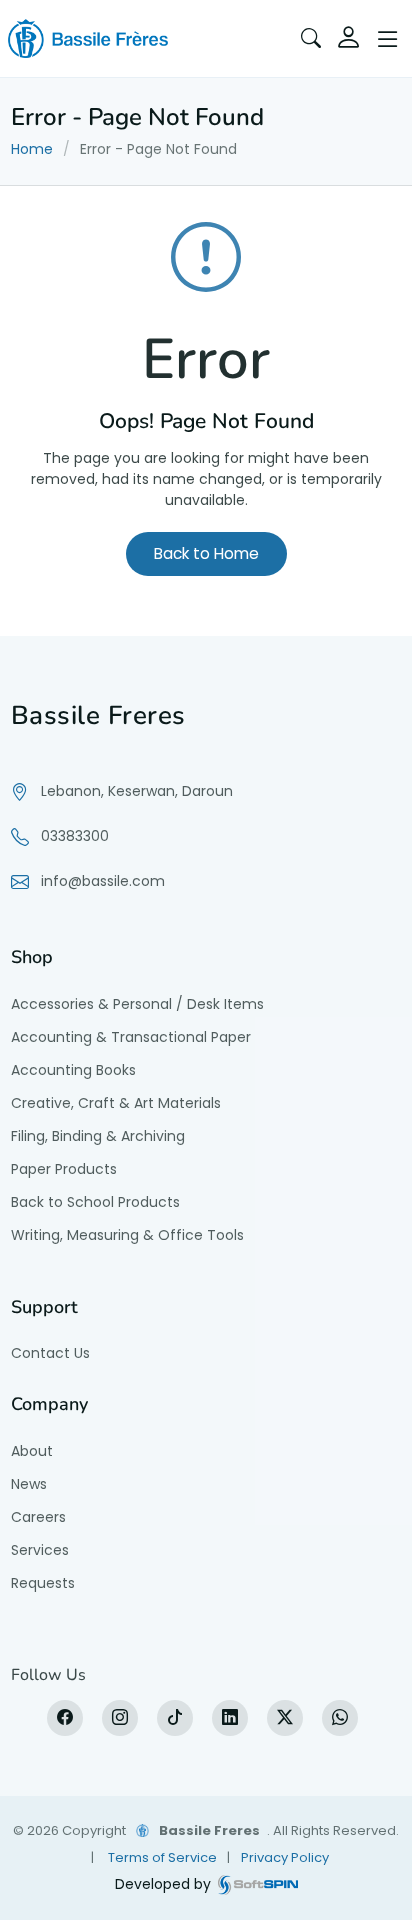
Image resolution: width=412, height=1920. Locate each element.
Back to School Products (95, 1202)
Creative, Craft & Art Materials (116, 1103)
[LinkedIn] (230, 1718)
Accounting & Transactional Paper (131, 1037)
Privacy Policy (285, 1857)
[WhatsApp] (340, 1718)
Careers (38, 1517)
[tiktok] (175, 1718)
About (32, 1451)
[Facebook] (65, 1718)
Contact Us (50, 1353)
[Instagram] (120, 1718)
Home (32, 149)
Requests (43, 1583)
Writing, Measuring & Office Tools (127, 1235)
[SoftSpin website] (258, 1884)
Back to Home (206, 553)
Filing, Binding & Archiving (98, 1136)
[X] (285, 1718)
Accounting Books (73, 1070)
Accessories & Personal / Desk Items (137, 1004)
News (29, 1484)
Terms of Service (162, 1857)
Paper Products (64, 1169)
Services (40, 1550)
